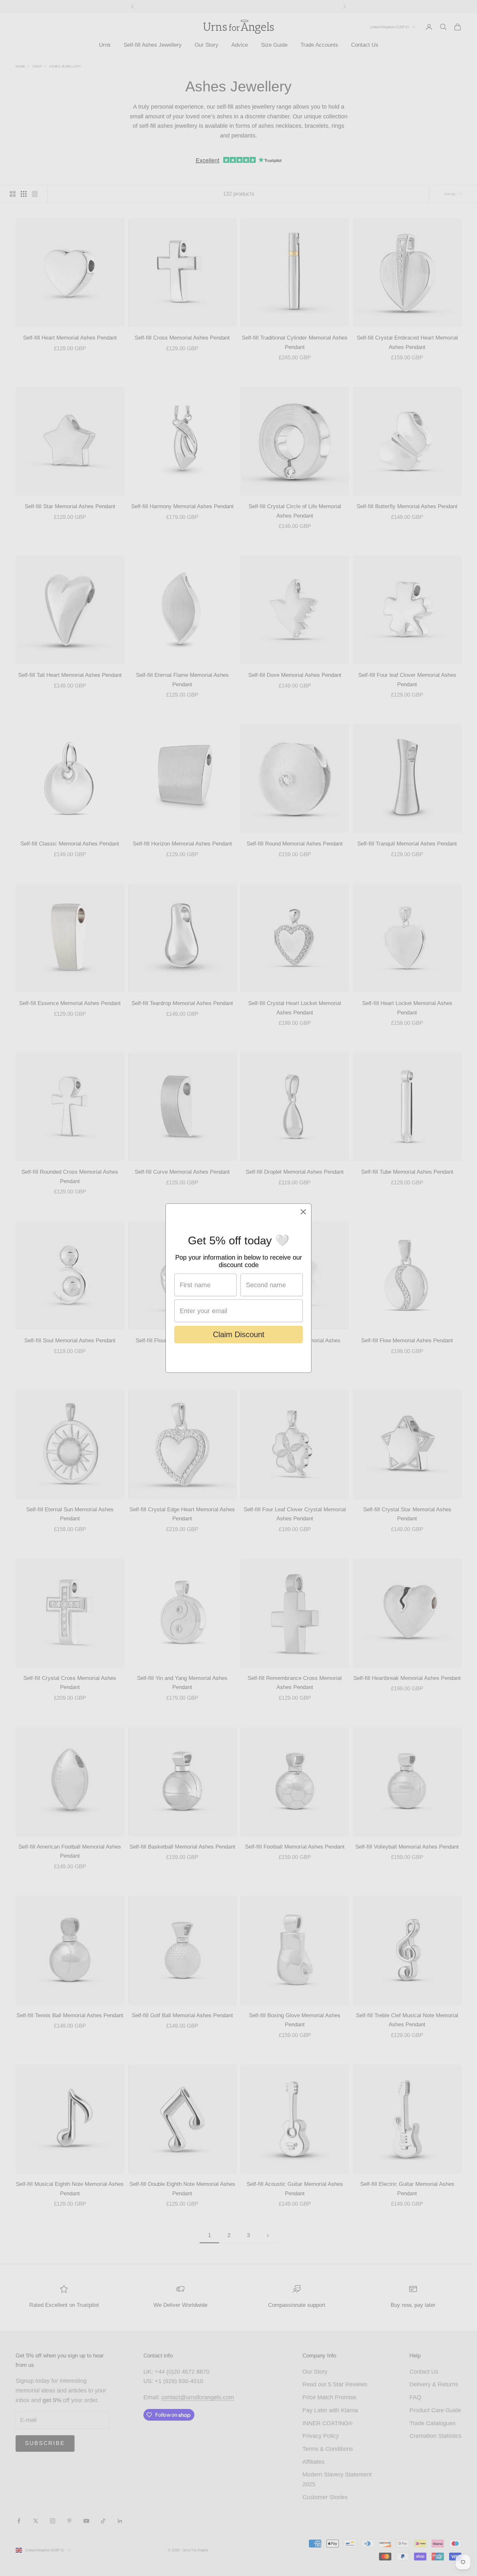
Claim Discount (239, 1334)
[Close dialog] (303, 1212)
